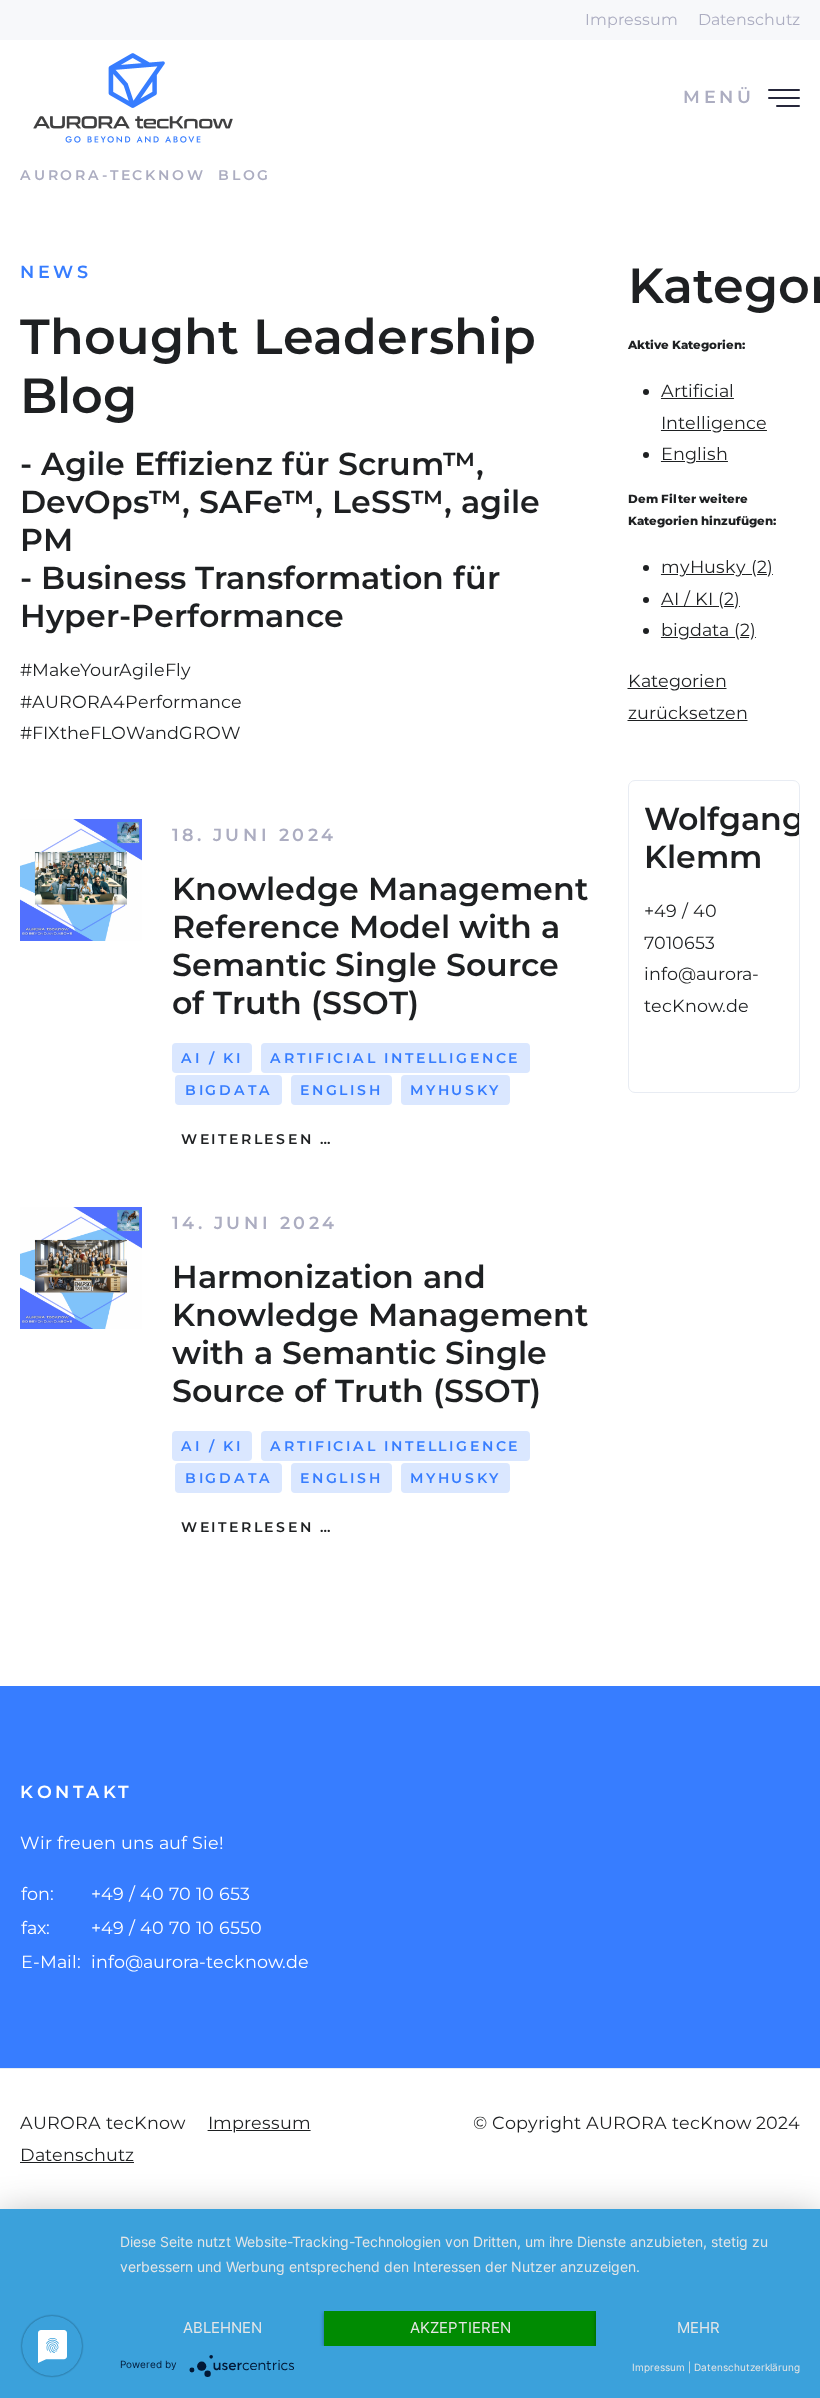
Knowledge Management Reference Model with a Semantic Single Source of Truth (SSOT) (380, 945)
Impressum (631, 19)
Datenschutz (749, 19)
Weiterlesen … (253, 1139)
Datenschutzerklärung (747, 2367)
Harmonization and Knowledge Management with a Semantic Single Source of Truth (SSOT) (380, 1333)
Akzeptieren (460, 2327)
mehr (698, 2327)
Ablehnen (222, 2327)
